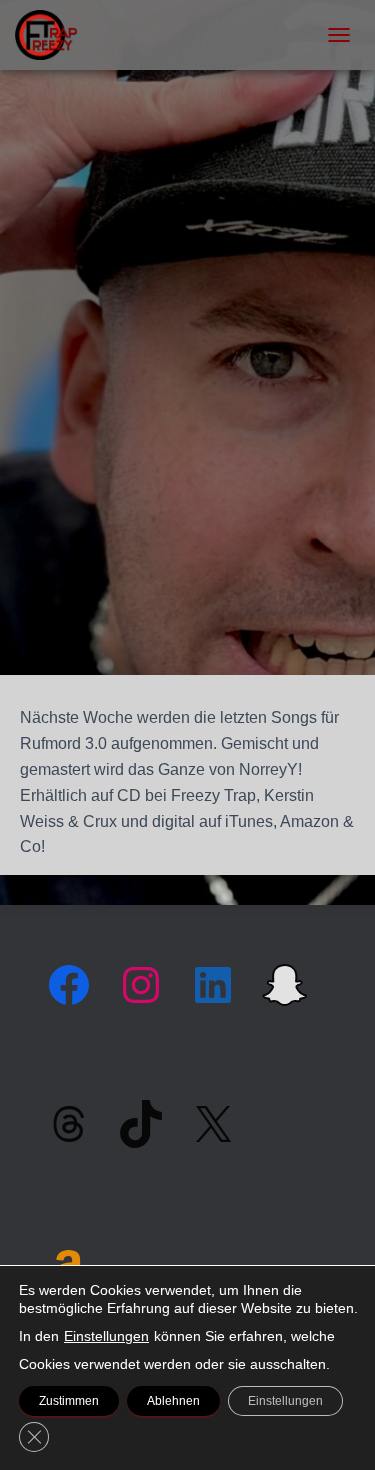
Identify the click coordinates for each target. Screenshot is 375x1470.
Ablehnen (173, 1401)
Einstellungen (106, 1336)
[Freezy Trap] (53, 35)
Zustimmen (69, 1401)
